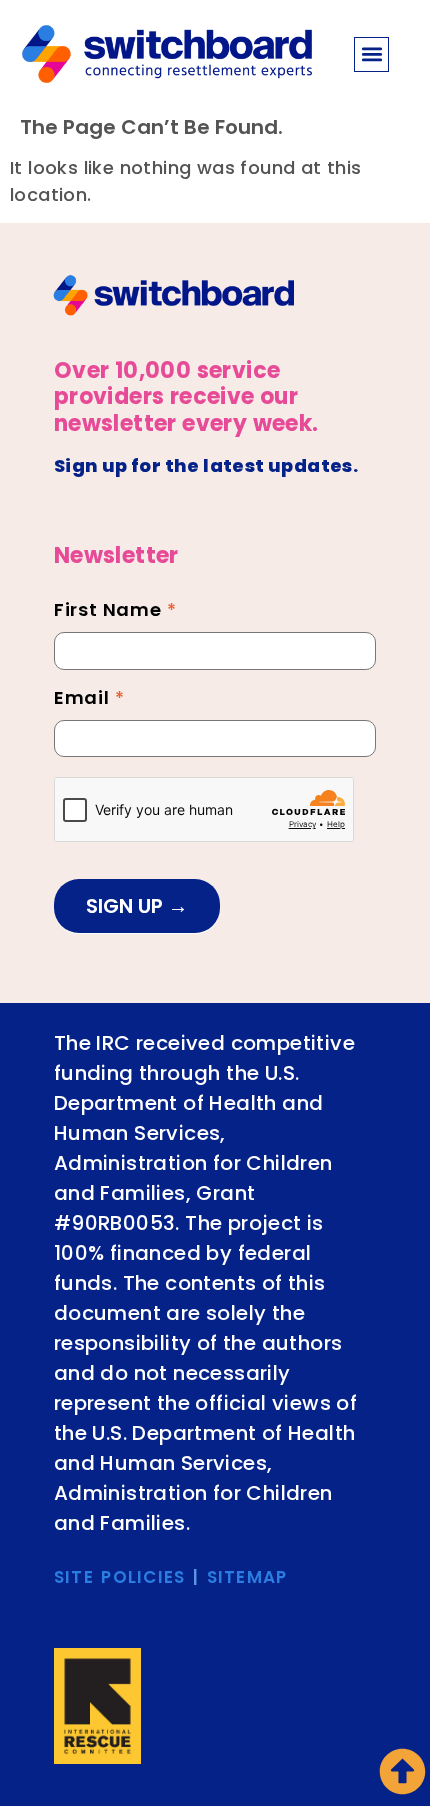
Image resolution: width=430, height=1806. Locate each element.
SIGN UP (127, 906)
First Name (115, 612)
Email (89, 700)
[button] (371, 54)
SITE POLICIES (120, 1577)
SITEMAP (247, 1577)
